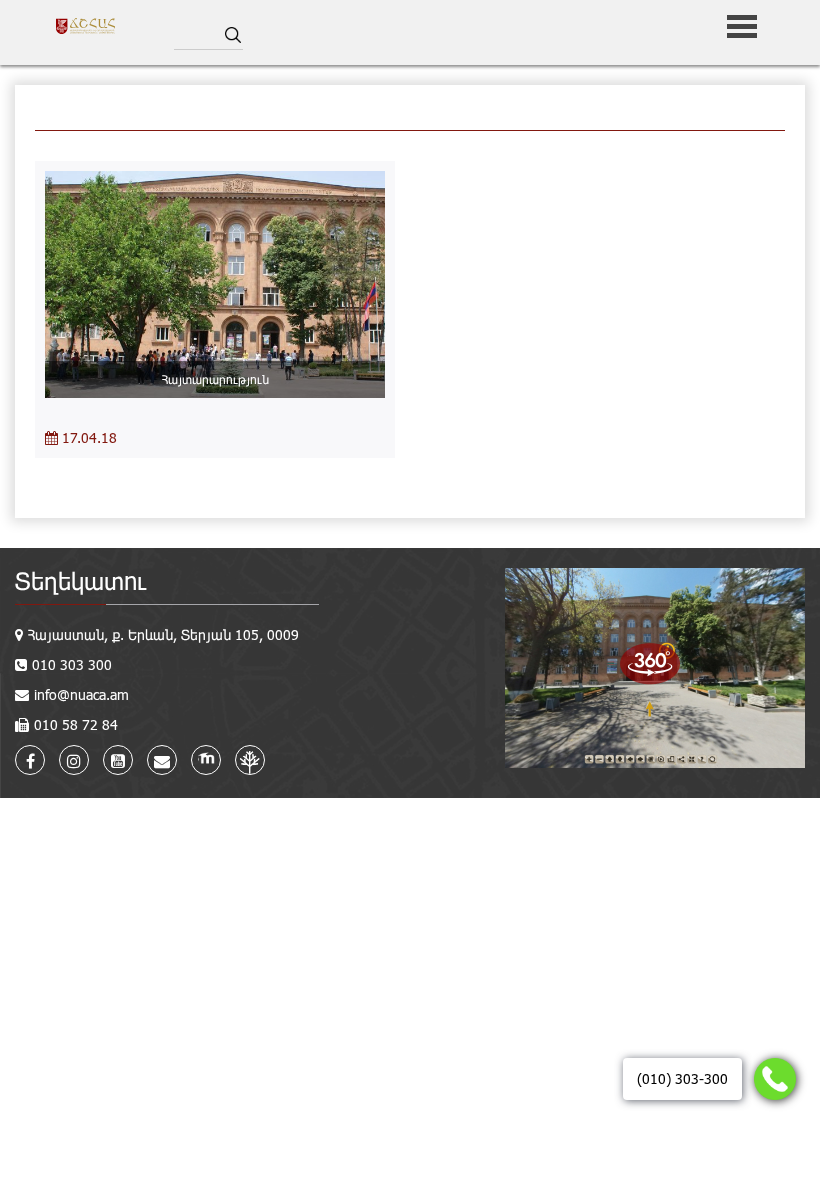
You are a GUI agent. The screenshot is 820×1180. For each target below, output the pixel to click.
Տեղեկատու (80, 580)
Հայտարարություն (215, 379)
